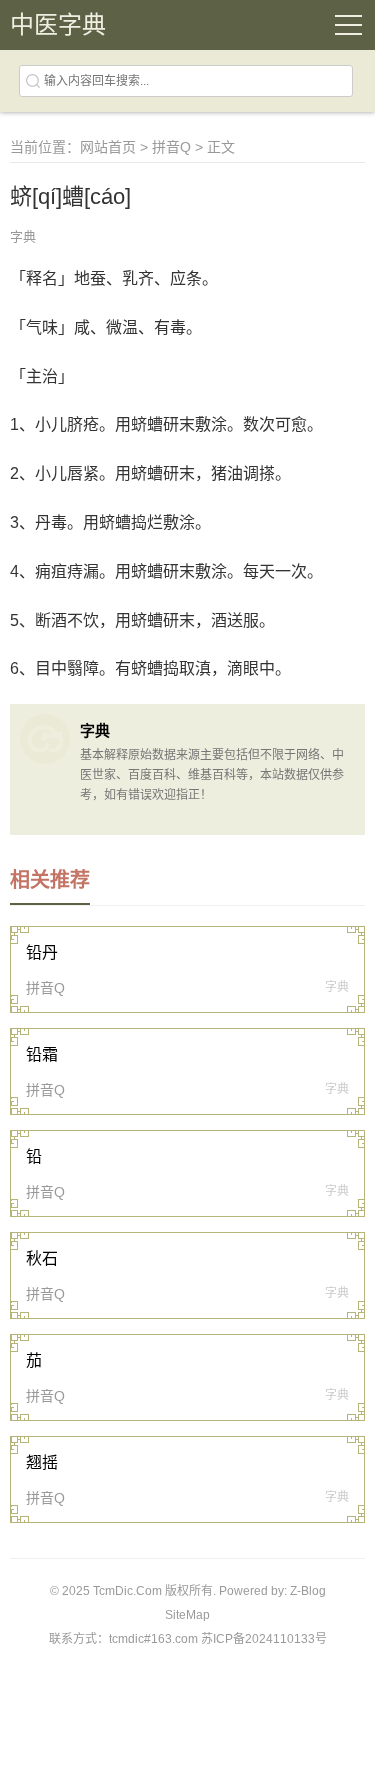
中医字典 (58, 24)
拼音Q (171, 147)
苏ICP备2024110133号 (264, 1639)
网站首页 (108, 147)
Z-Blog (308, 1591)
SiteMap (187, 1615)
